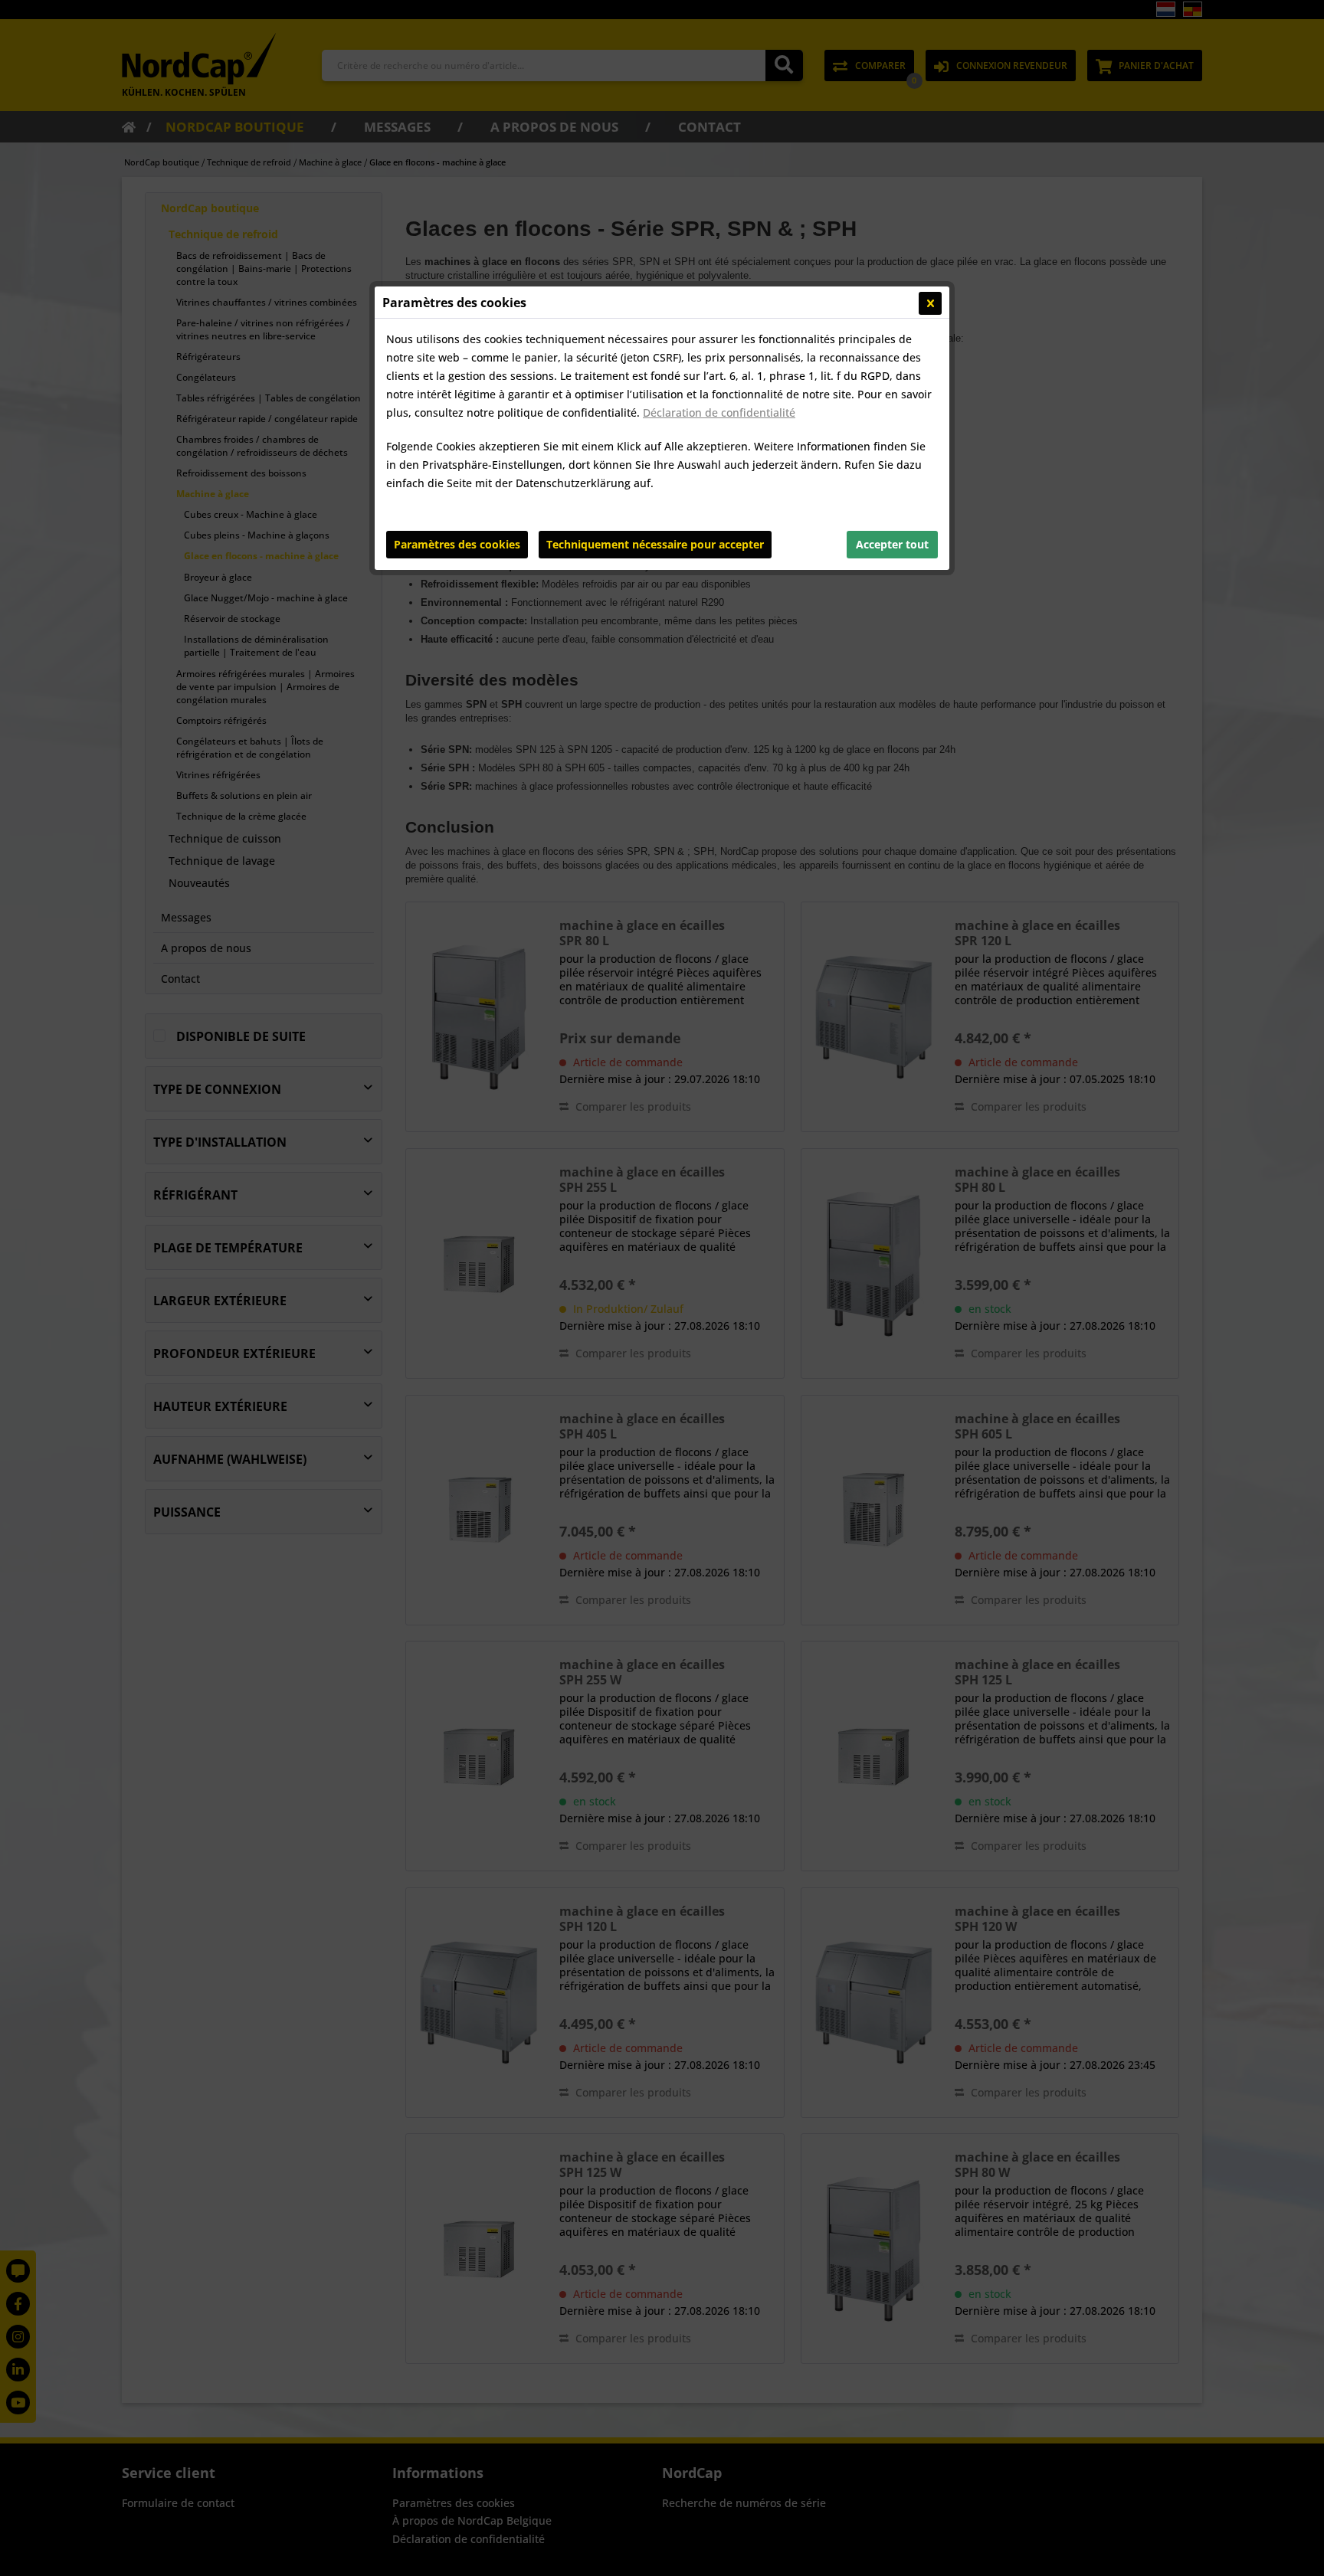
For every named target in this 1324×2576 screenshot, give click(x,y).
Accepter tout (892, 544)
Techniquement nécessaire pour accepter (655, 544)
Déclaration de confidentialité (719, 412)
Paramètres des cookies (457, 544)
